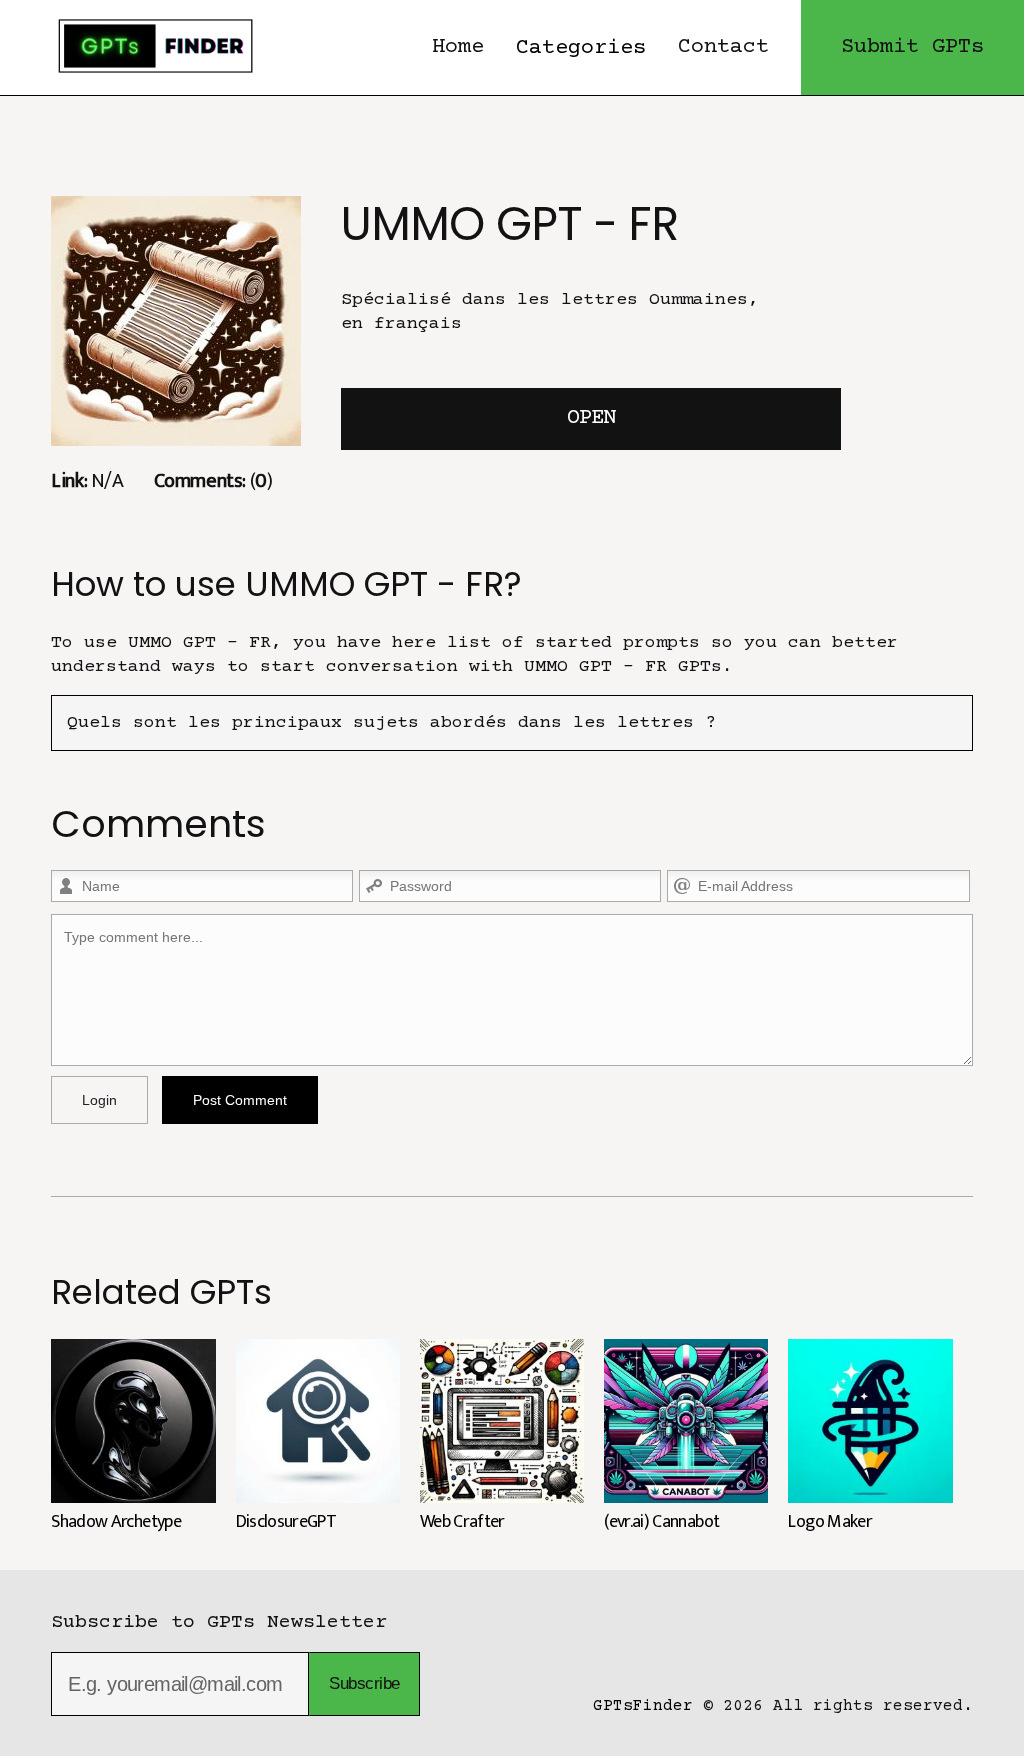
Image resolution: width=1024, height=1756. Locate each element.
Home (458, 47)
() (213, 480)
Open (591, 418)
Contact (723, 47)
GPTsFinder (643, 1706)
